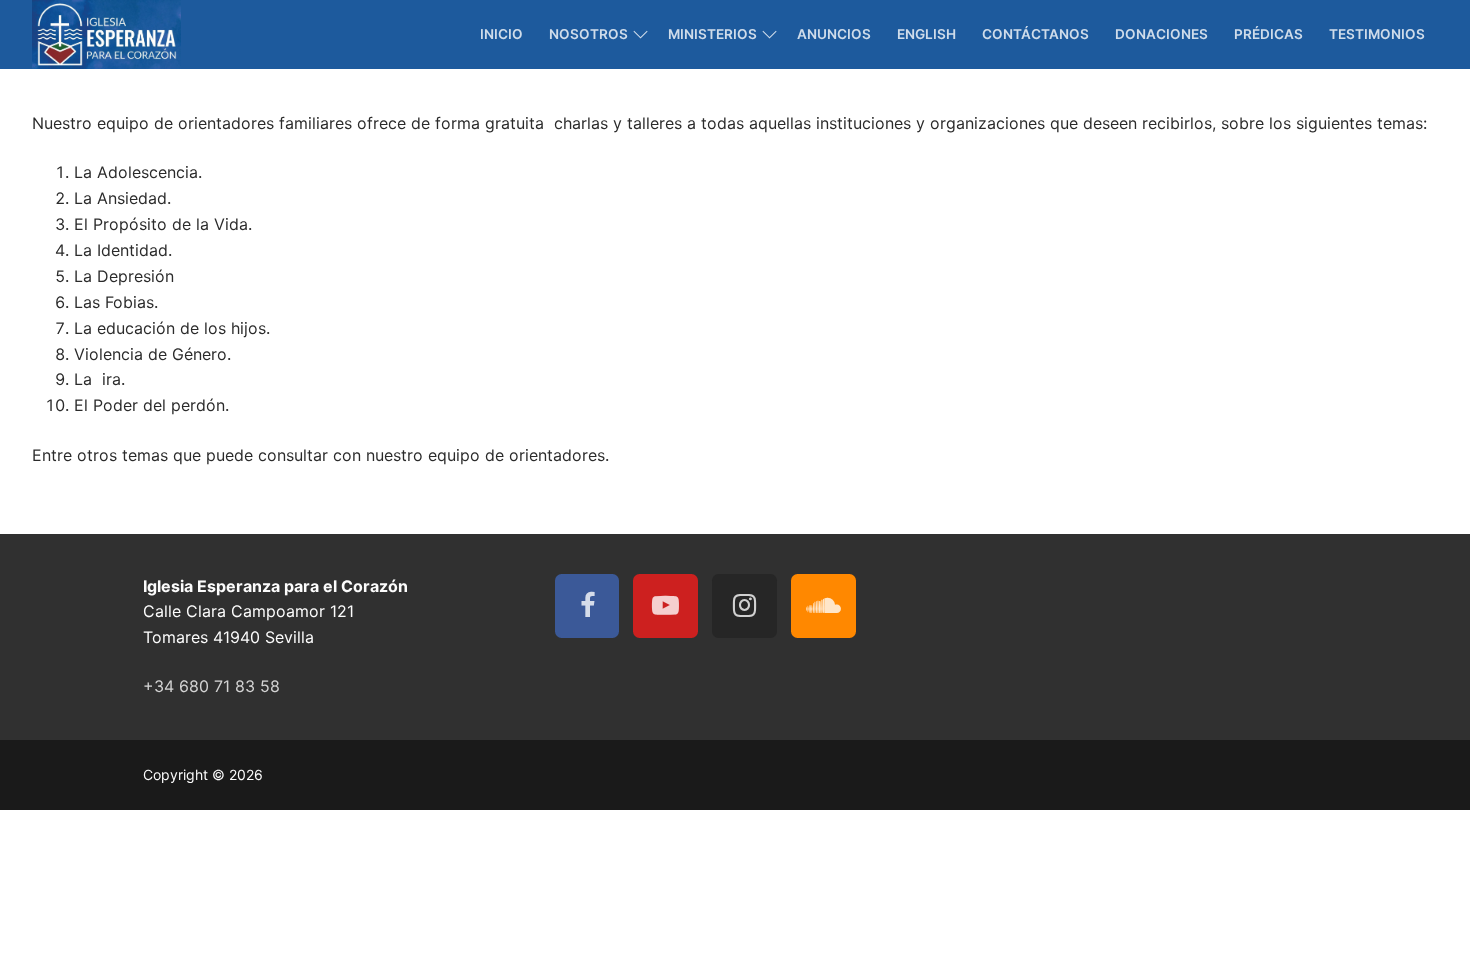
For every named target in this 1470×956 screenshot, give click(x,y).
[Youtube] (665, 606)
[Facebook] (587, 606)
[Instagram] (744, 606)
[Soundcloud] (823, 606)
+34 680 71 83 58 (211, 686)
